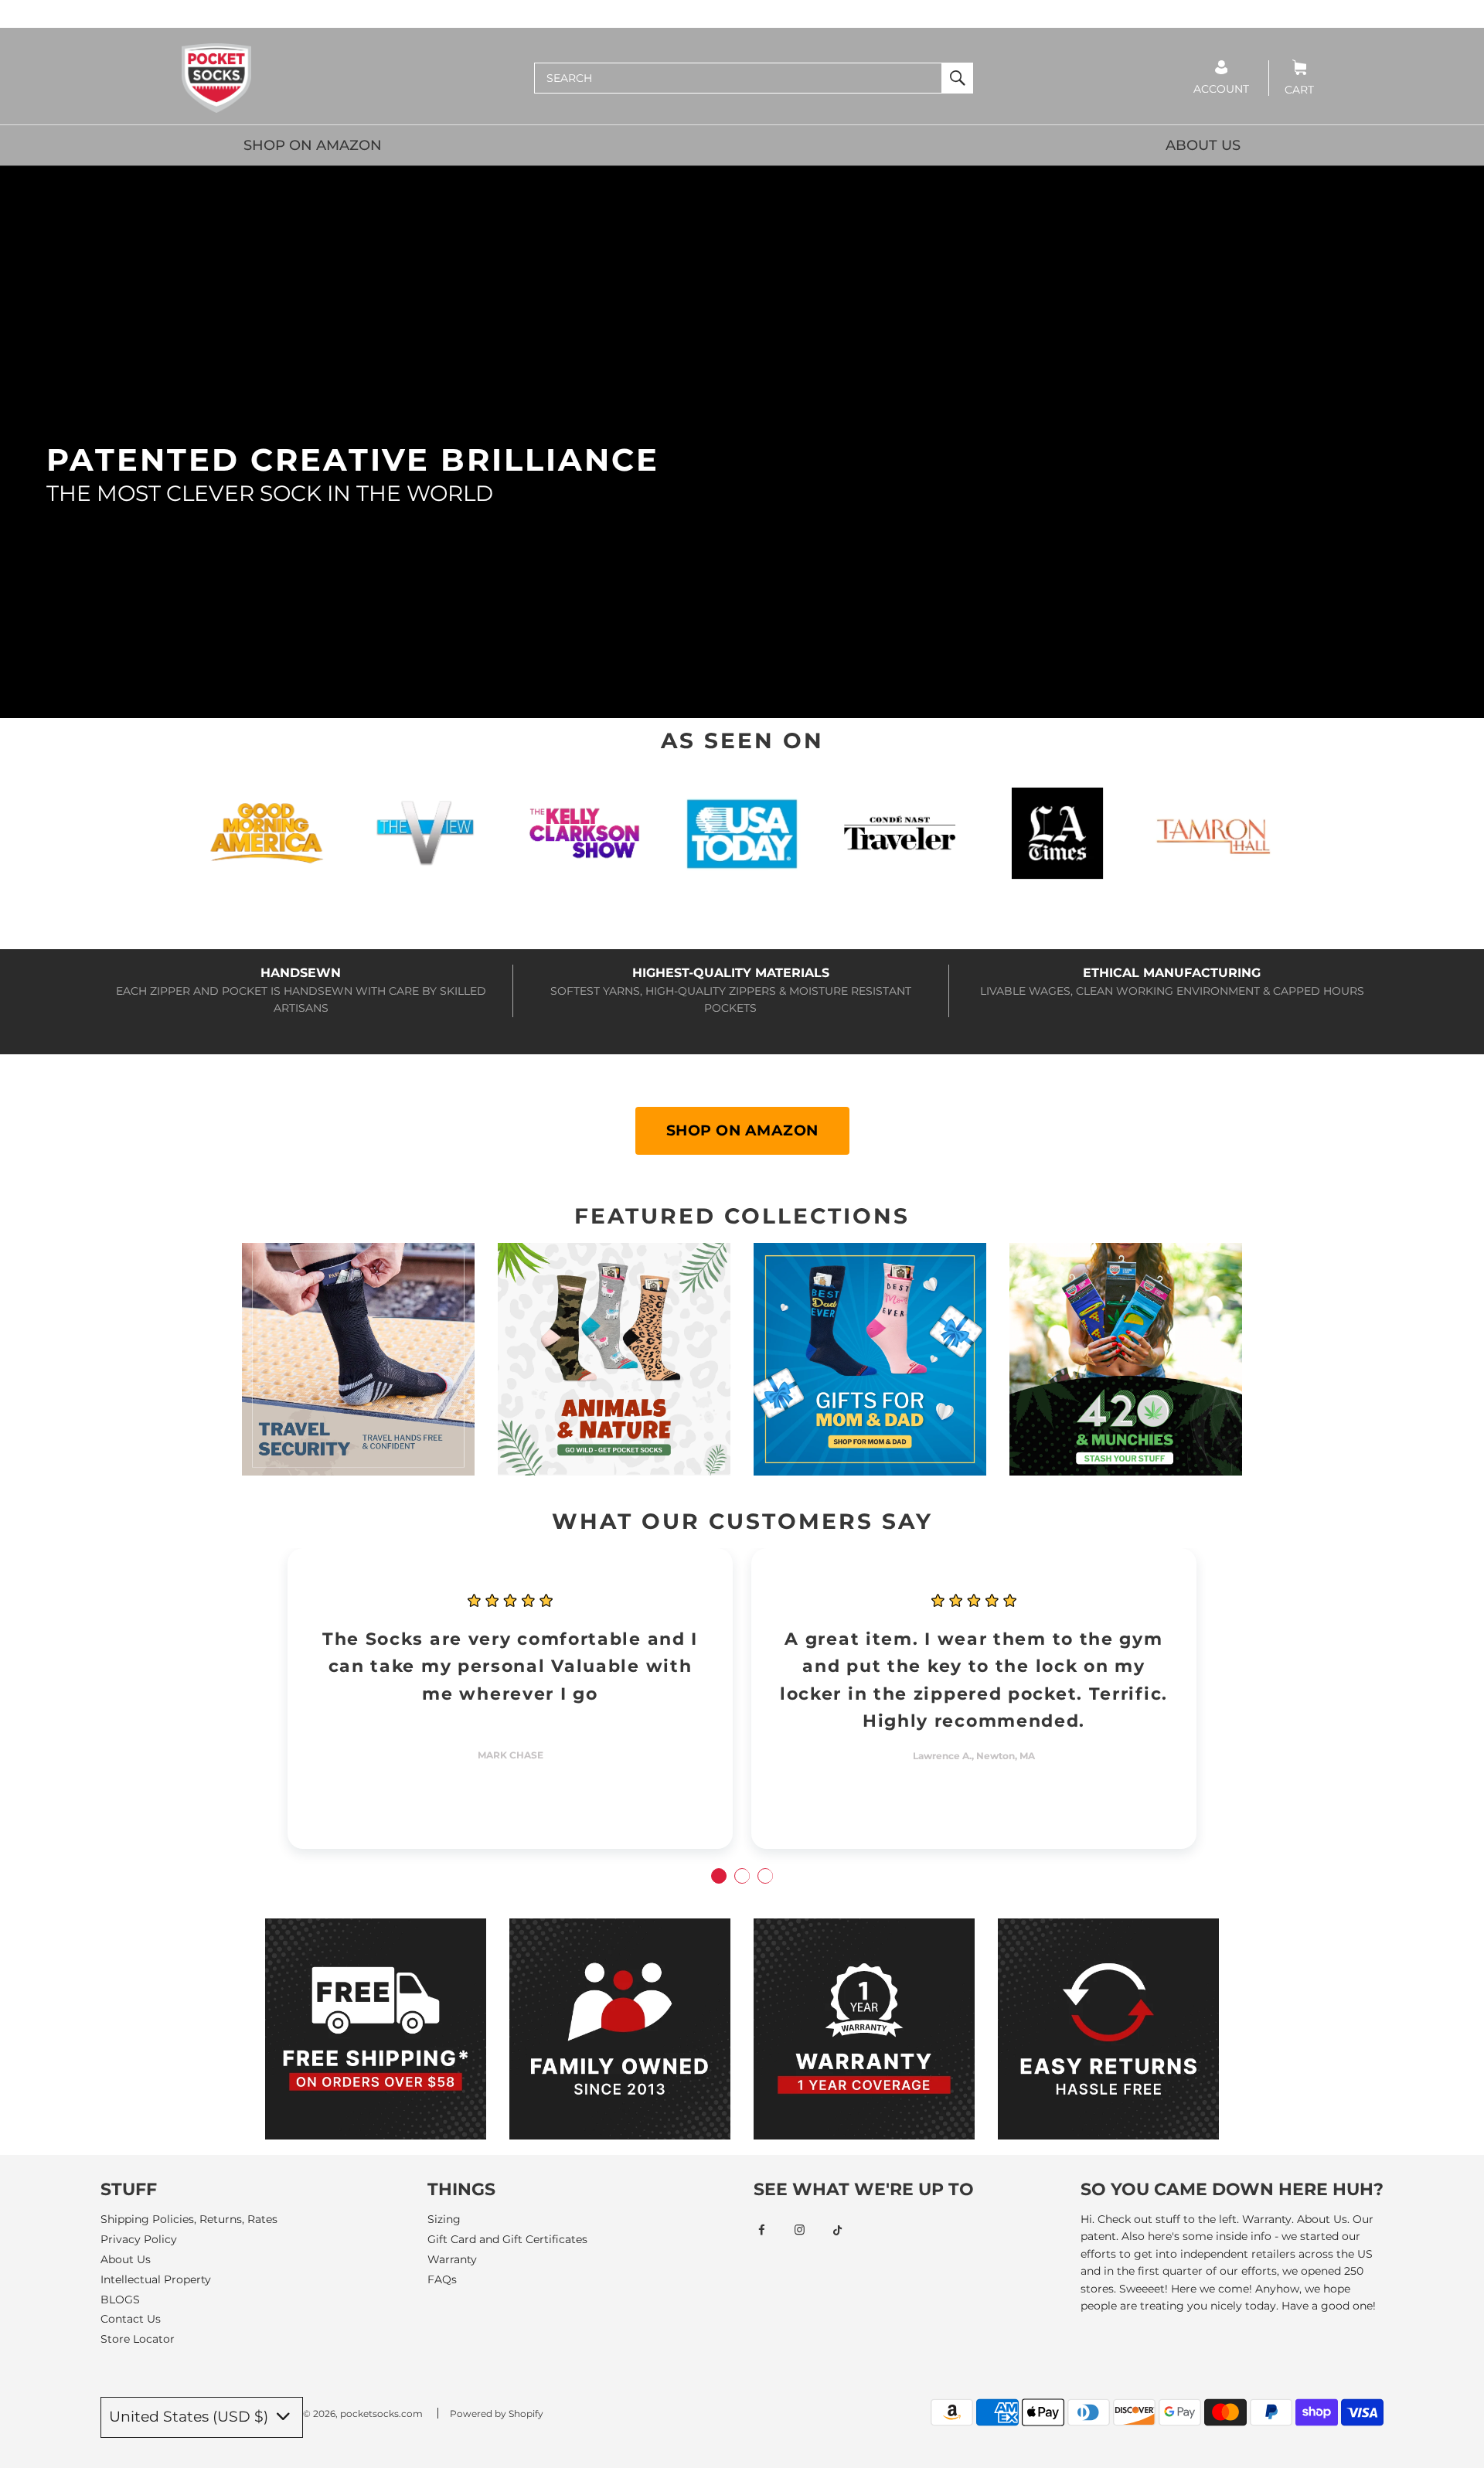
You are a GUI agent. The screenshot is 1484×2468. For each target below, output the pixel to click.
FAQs (442, 2279)
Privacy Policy (139, 2239)
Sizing (444, 2219)
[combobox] (738, 78)
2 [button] (742, 1876)
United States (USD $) (191, 2417)
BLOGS (120, 2299)
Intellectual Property (156, 2279)
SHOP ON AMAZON (313, 145)
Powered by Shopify (497, 2414)
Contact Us (131, 2319)
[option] (510, 1699)
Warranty (452, 2259)
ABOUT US (1203, 145)
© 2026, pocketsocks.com (363, 2414)
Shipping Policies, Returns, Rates (189, 2219)
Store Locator (138, 2339)
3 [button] (765, 1876)
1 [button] (719, 1876)
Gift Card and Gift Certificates (507, 2239)
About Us (126, 2259)
